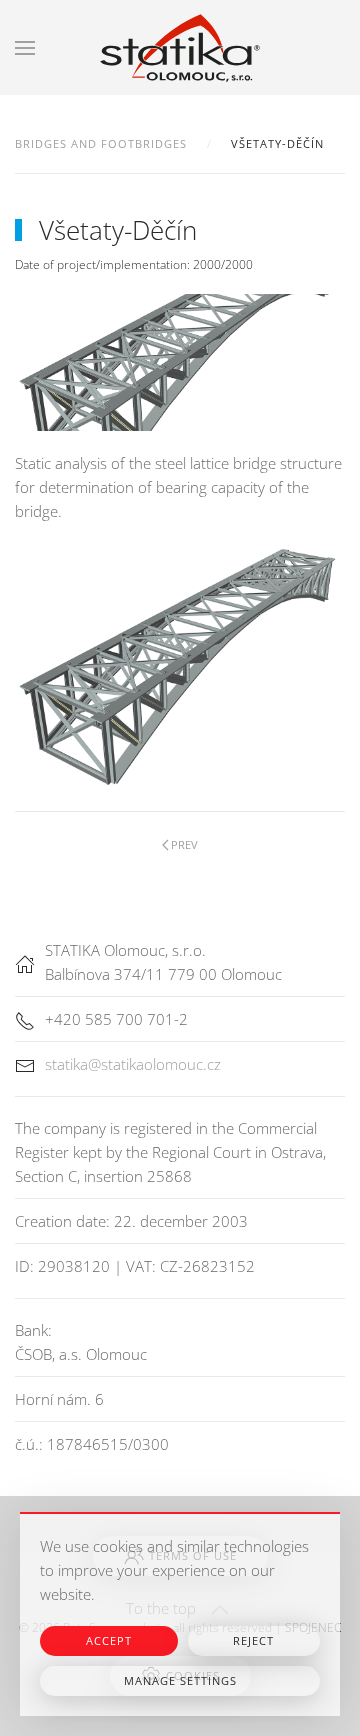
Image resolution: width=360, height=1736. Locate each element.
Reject (253, 1640)
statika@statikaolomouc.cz (133, 1064)
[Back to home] (180, 47)
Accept (109, 1640)
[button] (25, 47)
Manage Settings (180, 1680)
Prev (184, 844)
